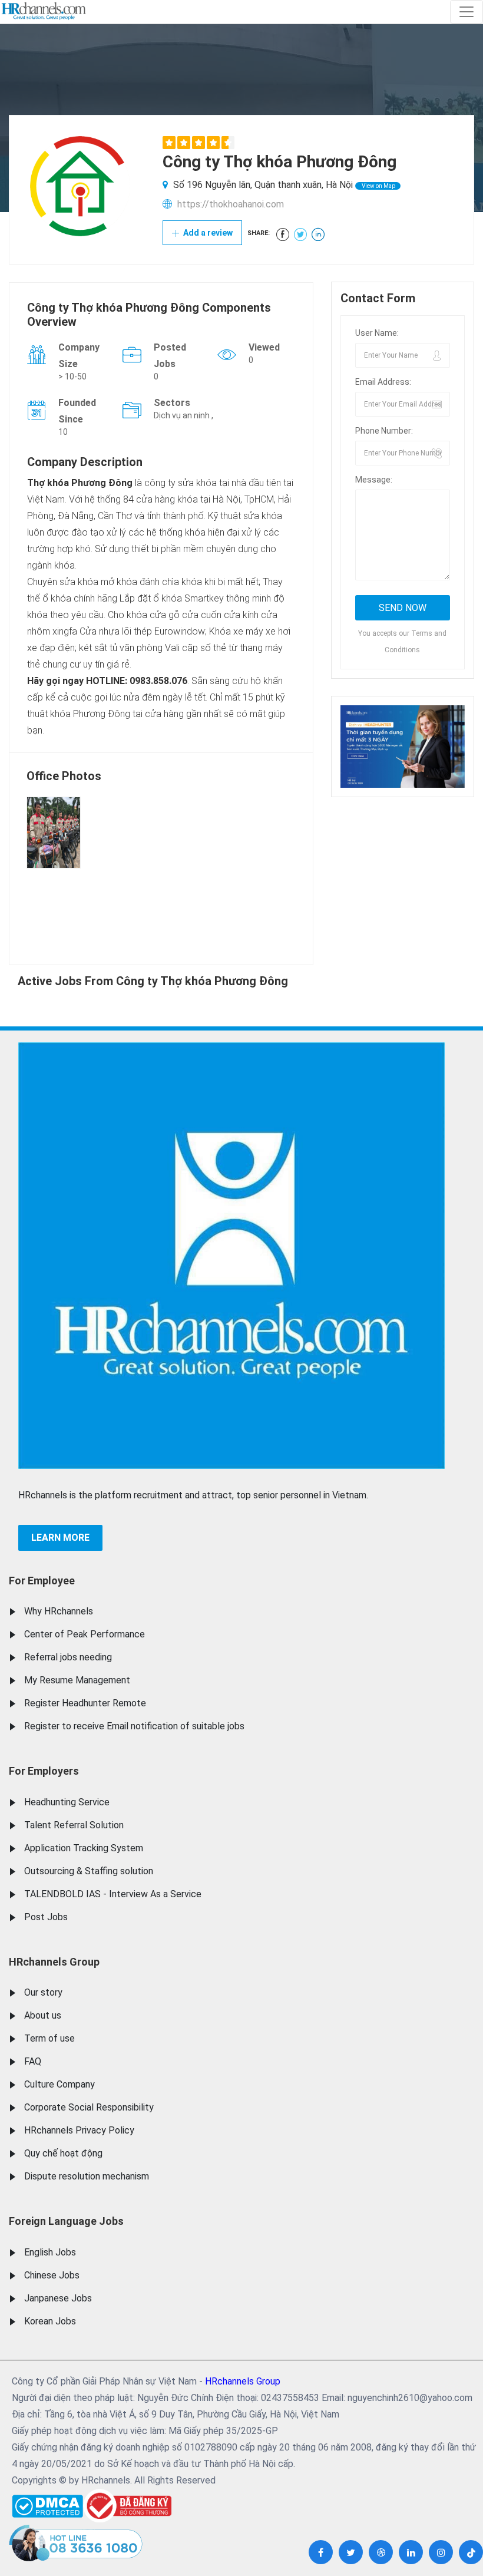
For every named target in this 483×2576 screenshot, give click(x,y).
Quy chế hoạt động (63, 2153)
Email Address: (383, 382)
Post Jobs (46, 1917)
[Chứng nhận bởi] (127, 2506)
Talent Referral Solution (74, 1825)
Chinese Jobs (52, 2275)
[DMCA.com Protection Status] (47, 2503)
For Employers (44, 1771)
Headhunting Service (67, 1802)
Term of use (49, 2038)
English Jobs (50, 2252)
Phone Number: (384, 431)
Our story (43, 1992)
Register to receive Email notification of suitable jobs (134, 1726)
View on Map (378, 186)
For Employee (42, 1581)
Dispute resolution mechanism (87, 2176)
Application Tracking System (84, 1848)
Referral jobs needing (68, 1657)
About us (43, 2015)
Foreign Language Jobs (66, 2221)
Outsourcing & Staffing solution (89, 1871)
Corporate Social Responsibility (89, 2107)
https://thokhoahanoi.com (231, 204)
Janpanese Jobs (58, 2298)
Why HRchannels (59, 1611)
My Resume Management (77, 1680)
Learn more (60, 1538)
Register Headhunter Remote (85, 1703)
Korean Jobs (50, 2321)
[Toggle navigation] (467, 12)
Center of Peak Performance (85, 1634)
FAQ (33, 2061)
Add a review (207, 233)
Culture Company (59, 2084)
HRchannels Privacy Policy (79, 2130)
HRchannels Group (54, 1962)
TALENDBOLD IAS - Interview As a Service (113, 1894)
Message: (374, 480)
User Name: (377, 333)
